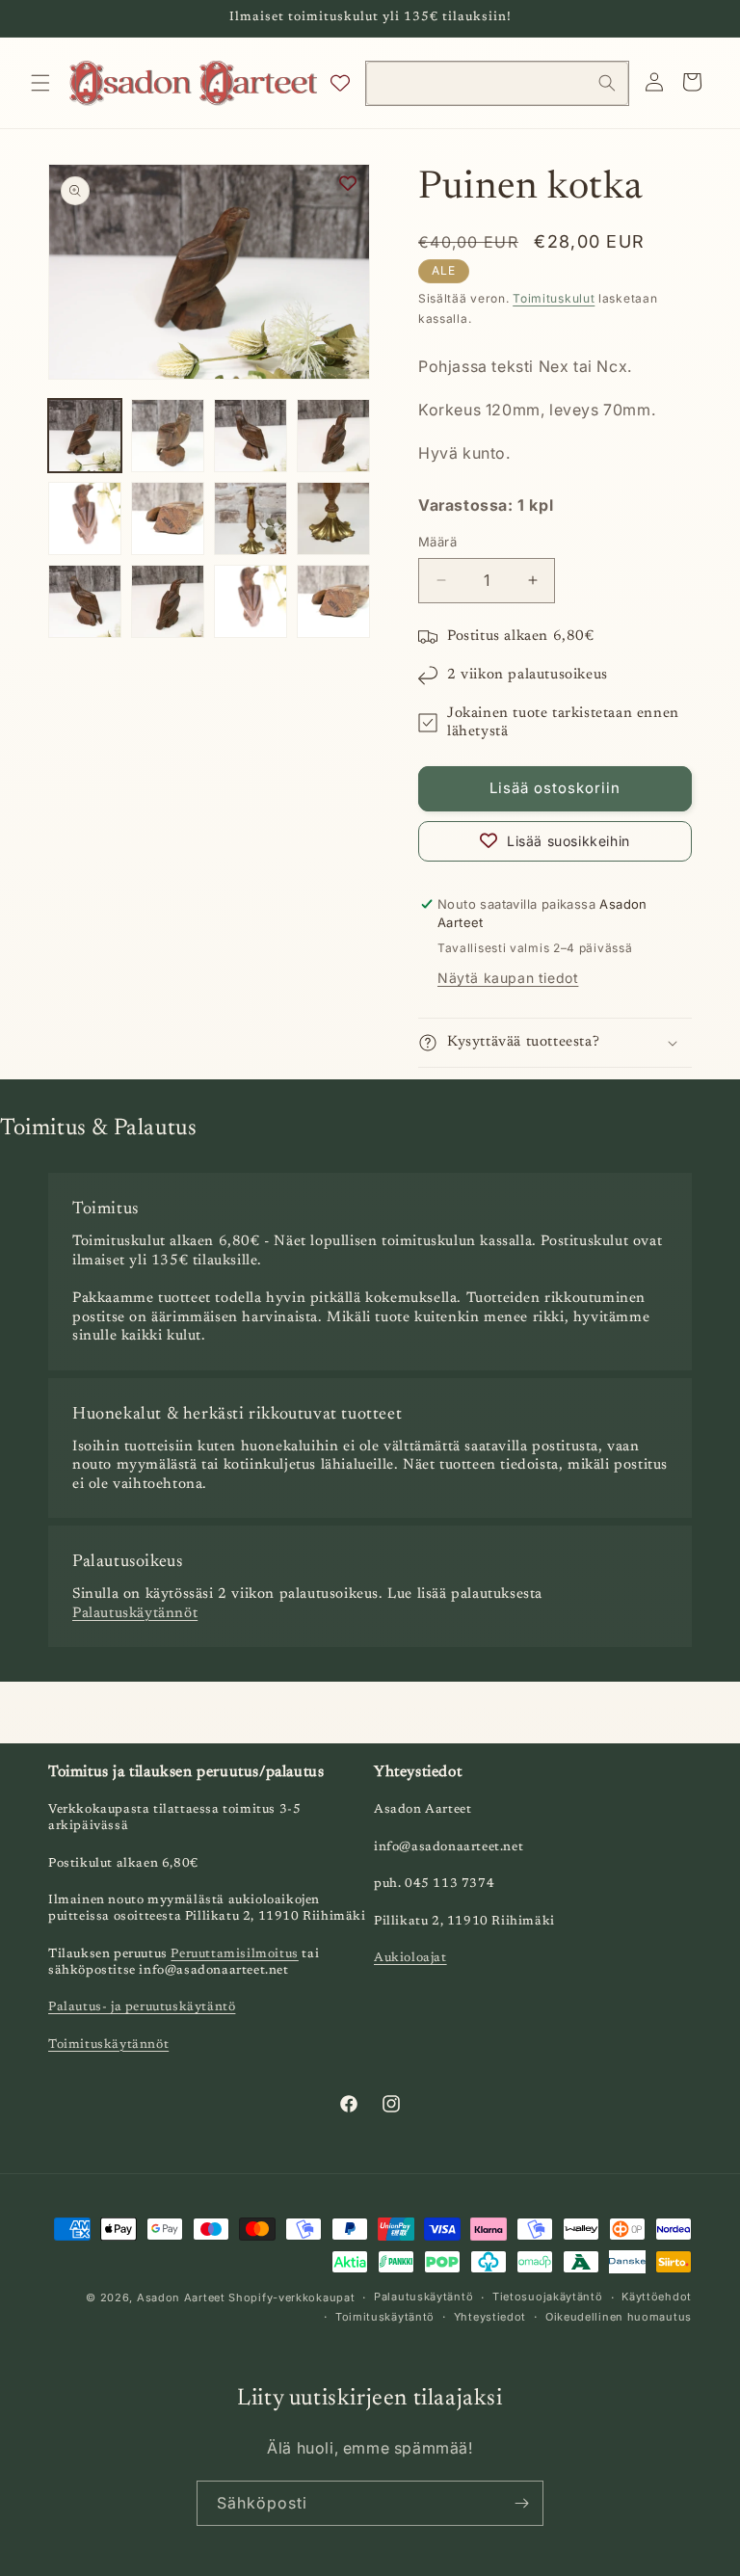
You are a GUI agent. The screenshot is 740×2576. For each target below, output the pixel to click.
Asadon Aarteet (181, 2297)
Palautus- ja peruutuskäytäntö (142, 2007)
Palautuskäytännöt (135, 1614)
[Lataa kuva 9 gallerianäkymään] (85, 601)
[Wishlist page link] (340, 83)
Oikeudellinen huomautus (619, 2317)
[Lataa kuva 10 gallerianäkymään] (168, 601)
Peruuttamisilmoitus (234, 1954)
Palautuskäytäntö (423, 2297)
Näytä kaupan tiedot (508, 978)
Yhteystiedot (490, 2317)
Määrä (437, 542)
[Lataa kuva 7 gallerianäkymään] (251, 518)
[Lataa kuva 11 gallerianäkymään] (251, 601)
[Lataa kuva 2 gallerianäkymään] (168, 436)
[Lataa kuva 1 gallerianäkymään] (85, 436)
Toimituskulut (554, 298)
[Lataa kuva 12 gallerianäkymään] (333, 601)
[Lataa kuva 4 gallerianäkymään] (333, 436)
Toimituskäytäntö (385, 2317)
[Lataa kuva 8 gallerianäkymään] (333, 518)
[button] (40, 83)
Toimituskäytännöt (108, 2045)
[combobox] (497, 83)
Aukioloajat (410, 1958)
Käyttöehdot (657, 2297)
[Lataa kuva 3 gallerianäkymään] (251, 436)
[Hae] (607, 83)
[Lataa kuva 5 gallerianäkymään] (85, 518)
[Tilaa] (521, 2503)
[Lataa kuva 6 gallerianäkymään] (168, 518)
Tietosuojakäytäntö (548, 2297)
